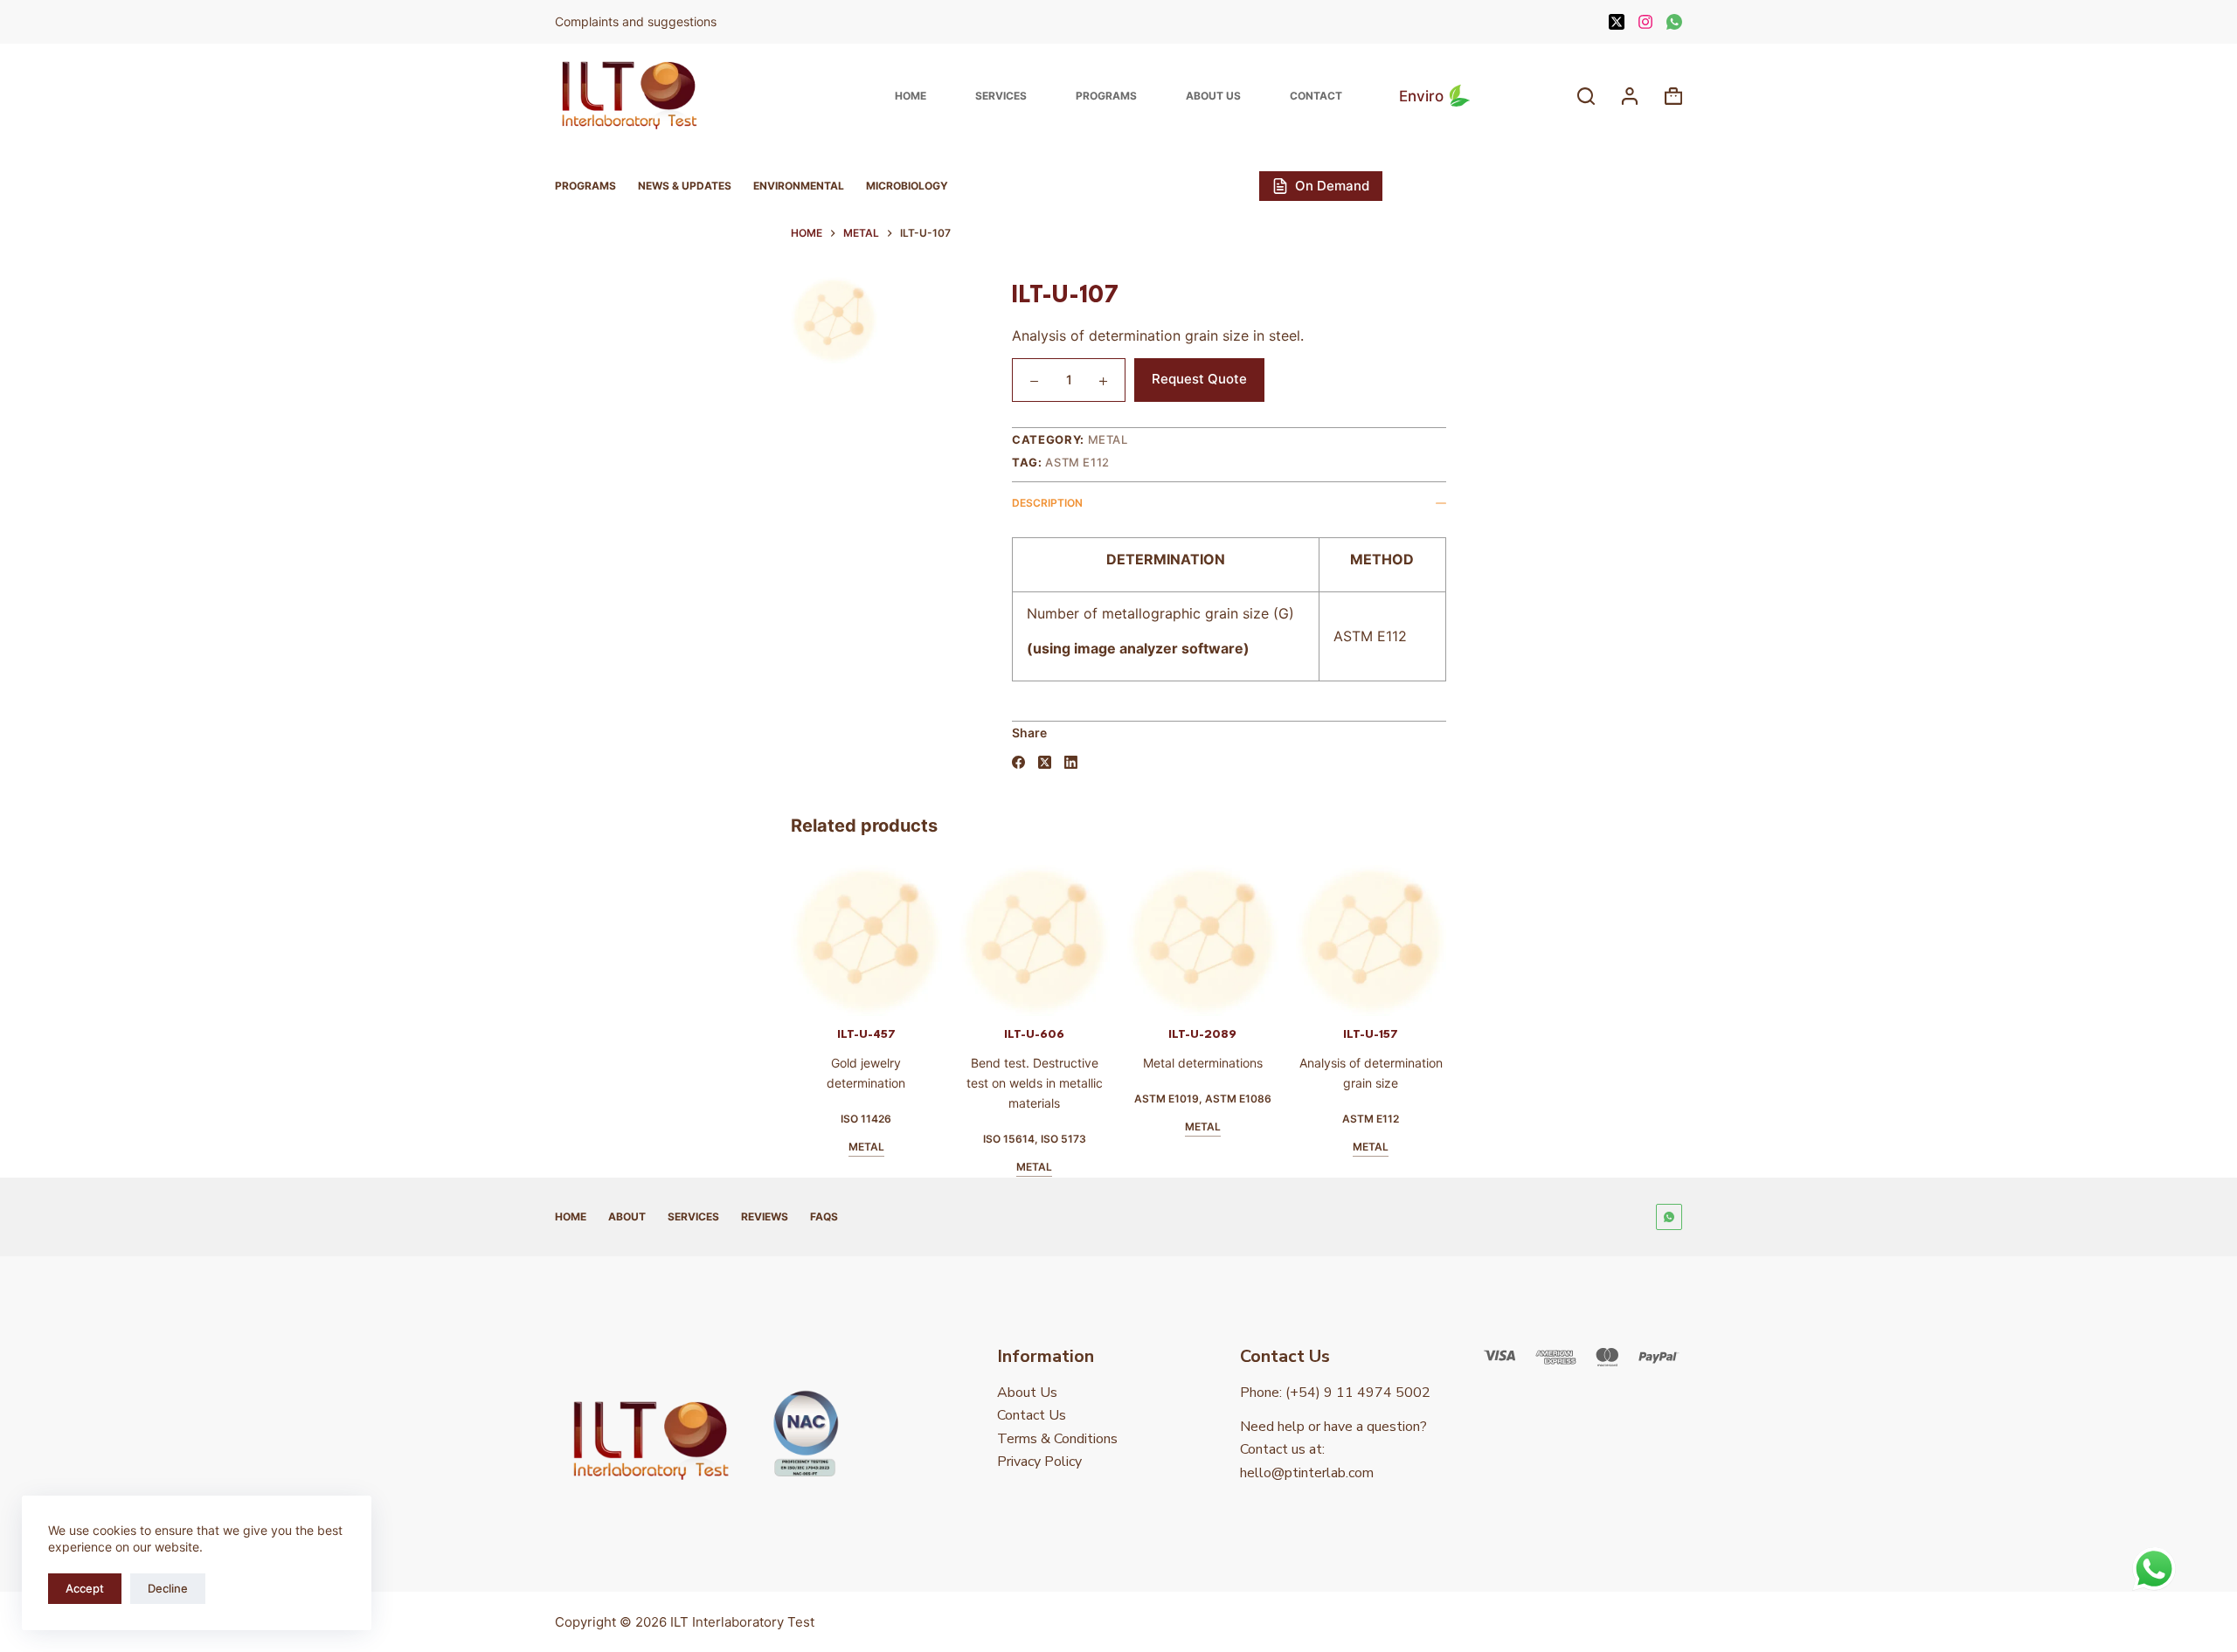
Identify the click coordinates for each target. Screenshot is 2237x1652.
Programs (1106, 96)
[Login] (1630, 96)
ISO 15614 (932, 1139)
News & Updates (685, 186)
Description (1047, 503)
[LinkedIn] (1071, 762)
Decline (168, 1588)
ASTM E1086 (1161, 1099)
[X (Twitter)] (1617, 22)
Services (1001, 96)
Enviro (1421, 96)
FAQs (824, 1217)
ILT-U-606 (957, 1034)
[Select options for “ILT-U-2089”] (1094, 994)
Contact (1316, 96)
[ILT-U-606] (957, 940)
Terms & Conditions (1057, 1439)
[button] (926, 994)
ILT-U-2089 (1125, 1034)
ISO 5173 (987, 1139)
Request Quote (1199, 379)
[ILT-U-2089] (1126, 940)
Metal (1108, 439)
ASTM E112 (1077, 462)
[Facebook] (1018, 762)
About (627, 1217)
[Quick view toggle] (820, 994)
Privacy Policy (1039, 1462)
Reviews (765, 1217)
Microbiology (907, 186)
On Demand (1332, 186)
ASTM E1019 (1090, 1099)
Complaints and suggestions (637, 21)
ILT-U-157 (1294, 1034)
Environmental (799, 186)
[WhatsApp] (1674, 22)
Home (911, 96)
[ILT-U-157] (1294, 940)
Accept (85, 1588)
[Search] (1586, 96)
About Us (1213, 96)
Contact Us (1032, 1415)
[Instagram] (1645, 22)
